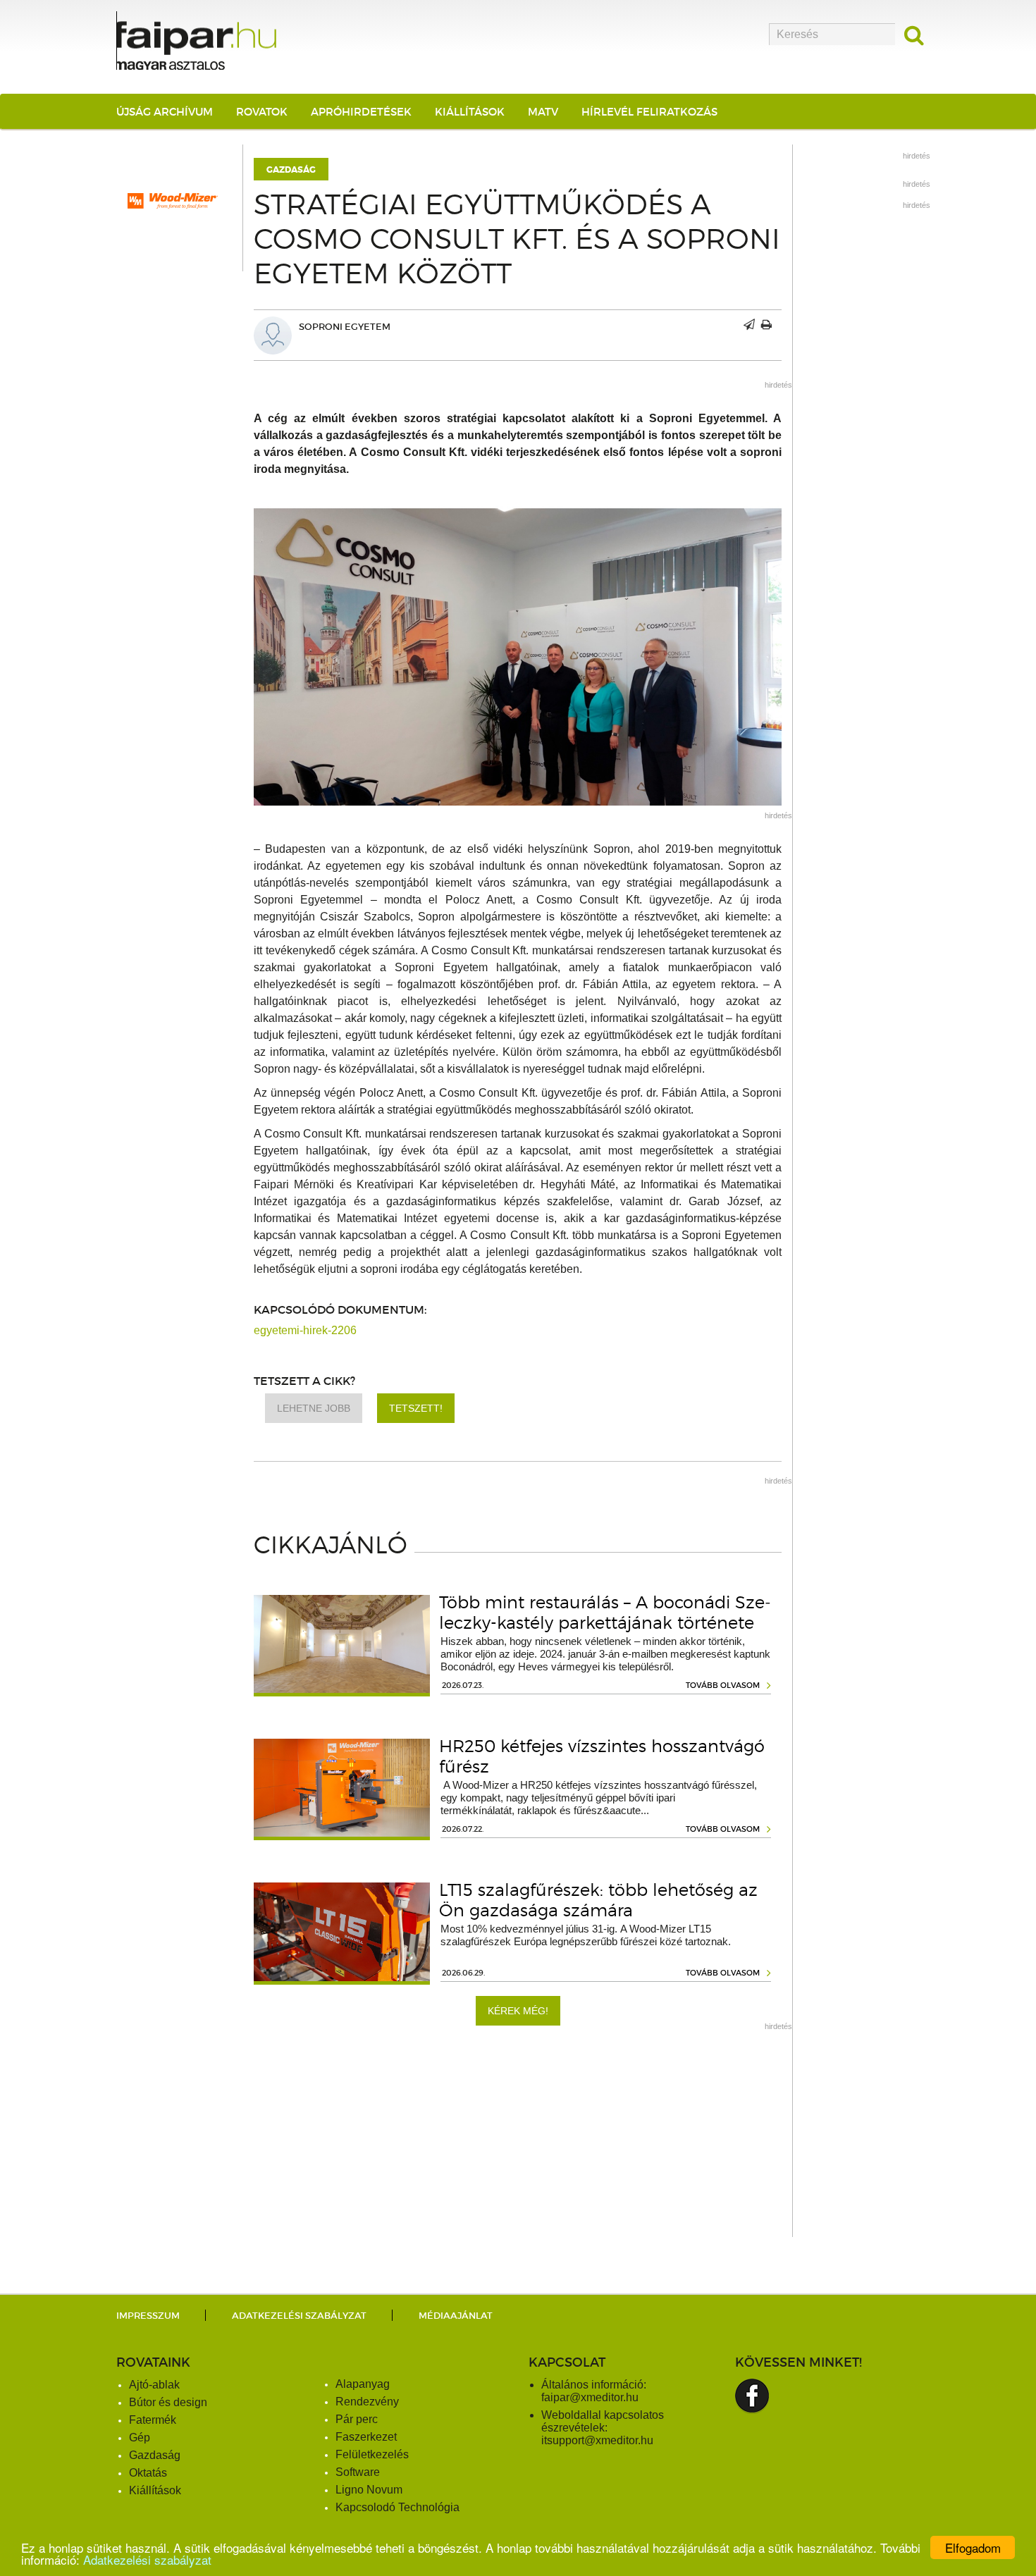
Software (358, 2472)
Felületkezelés (372, 2454)
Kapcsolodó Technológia (397, 2507)
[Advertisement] (518, 2138)
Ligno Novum (369, 2490)
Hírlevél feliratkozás (649, 112)
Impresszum (148, 2316)
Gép (140, 2438)
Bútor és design (168, 2402)
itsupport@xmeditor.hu (597, 2440)
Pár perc (357, 2419)
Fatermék (153, 2420)
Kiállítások (470, 112)
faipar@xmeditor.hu (590, 2397)
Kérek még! (518, 2011)
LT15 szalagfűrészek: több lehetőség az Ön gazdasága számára (598, 1900)
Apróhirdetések (361, 112)
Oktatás (148, 2473)
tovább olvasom (723, 1685)
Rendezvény (367, 2402)
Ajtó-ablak (154, 2385)
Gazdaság (291, 170)
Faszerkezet (366, 2437)
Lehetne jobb (314, 1408)
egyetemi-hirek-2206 (305, 1330)
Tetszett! (416, 1408)
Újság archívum (165, 112)
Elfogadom (973, 2547)
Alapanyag (363, 2384)
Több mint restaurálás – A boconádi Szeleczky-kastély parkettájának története (605, 1613)
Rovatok (262, 112)
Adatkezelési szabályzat (147, 2559)
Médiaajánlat (456, 2316)
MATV (543, 112)
